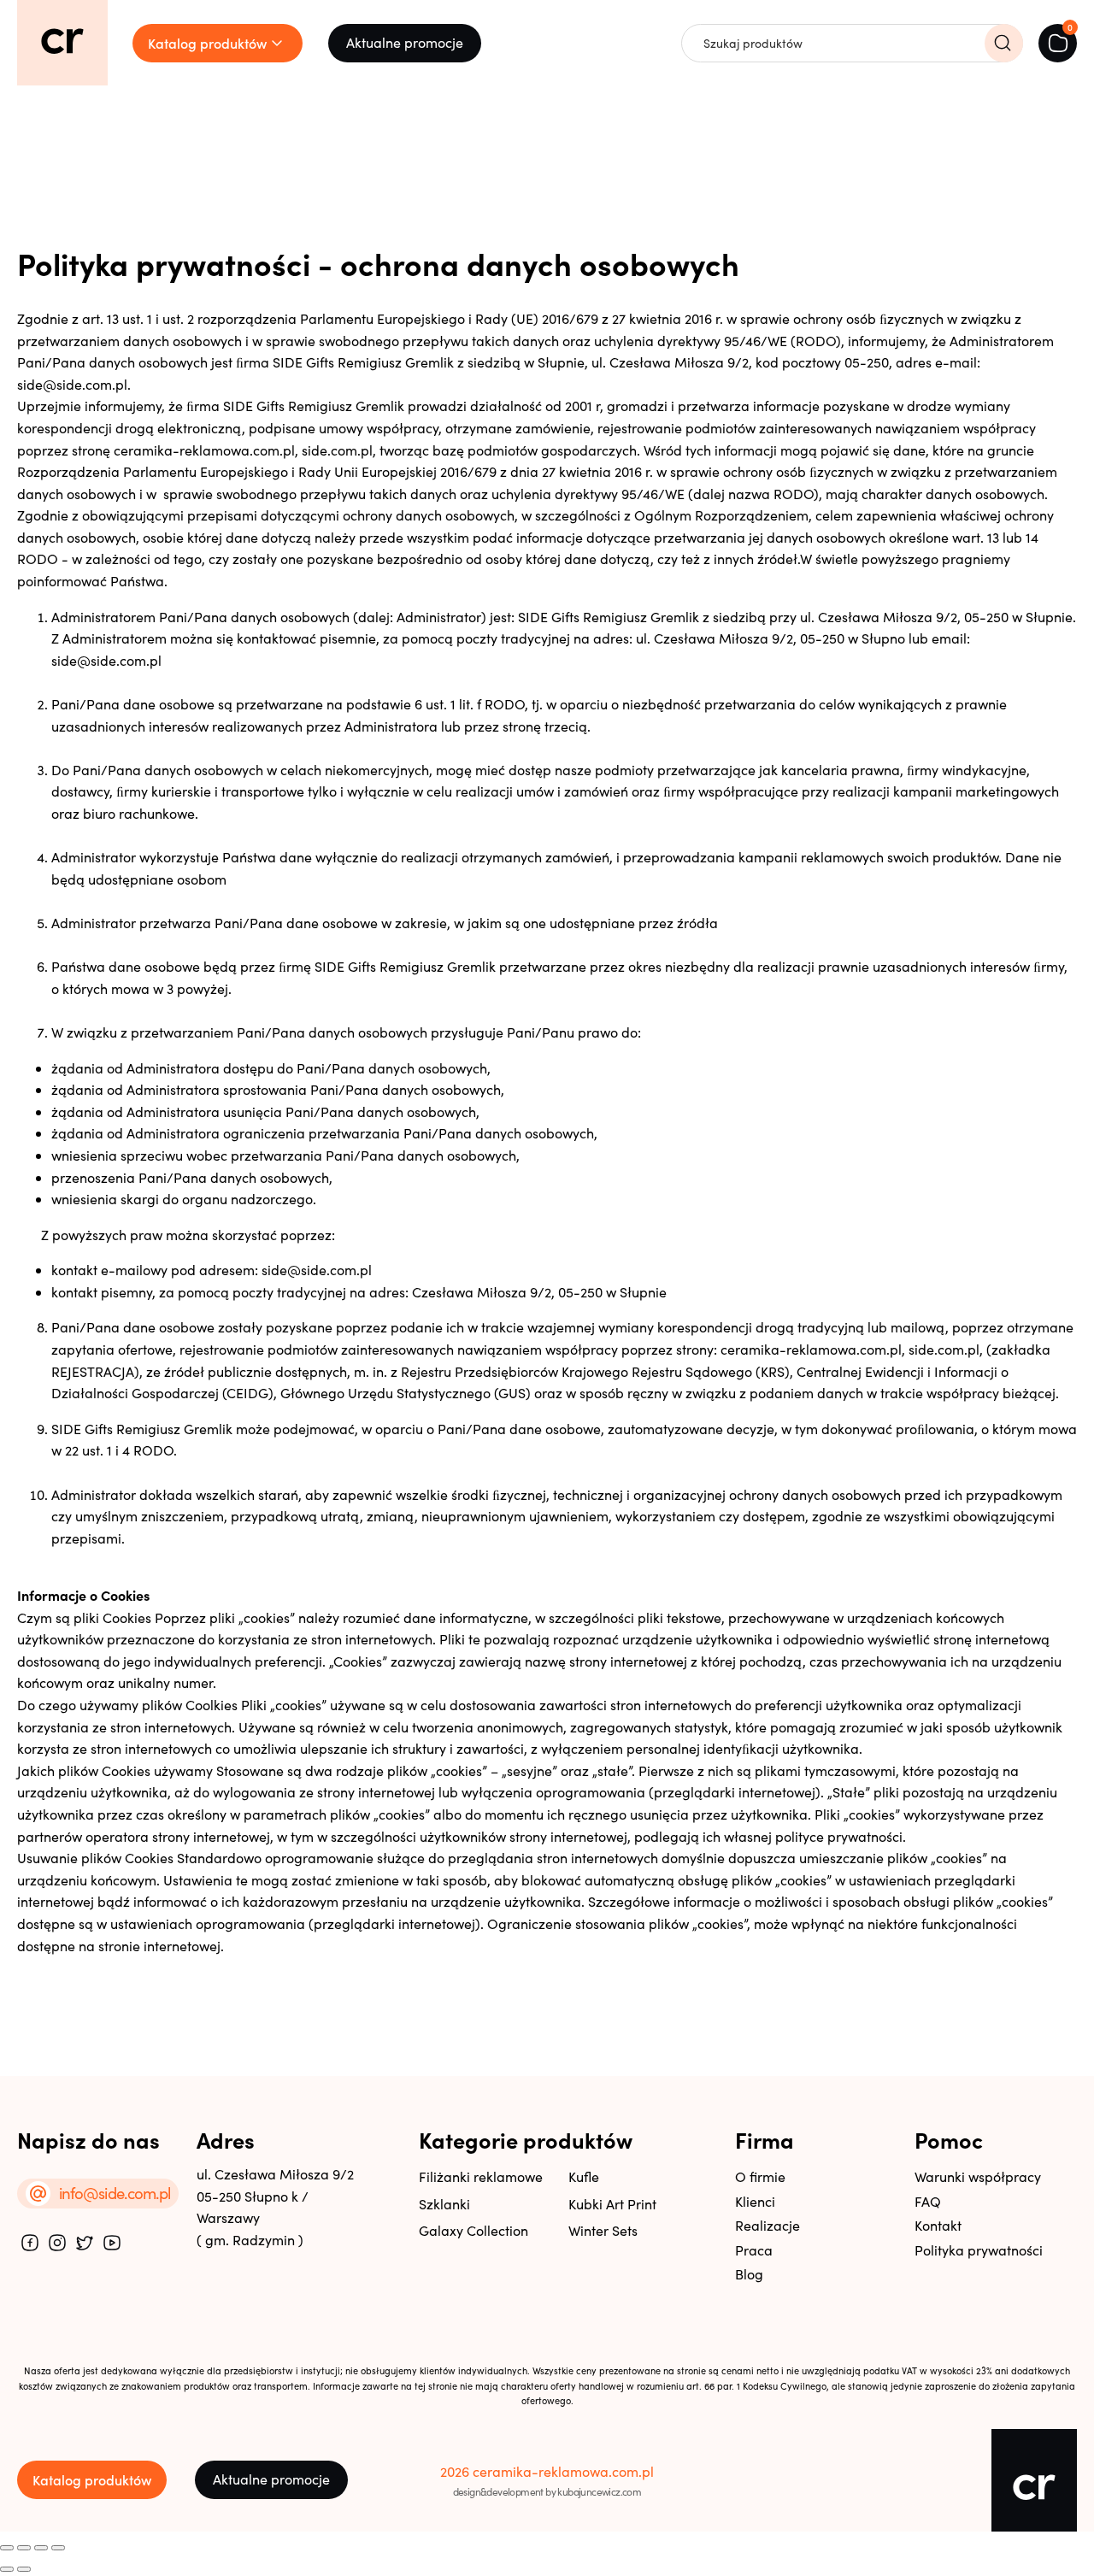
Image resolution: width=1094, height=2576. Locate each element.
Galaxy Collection (473, 2230)
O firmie (760, 2176)
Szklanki (444, 2204)
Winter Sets (603, 2230)
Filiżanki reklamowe (481, 2176)
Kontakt (938, 2225)
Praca (754, 2250)
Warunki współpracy (978, 2176)
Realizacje (768, 2225)
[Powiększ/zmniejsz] (7, 2548)
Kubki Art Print (612, 2204)
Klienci (755, 2201)
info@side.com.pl (115, 2193)
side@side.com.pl (106, 660)
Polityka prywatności (979, 2250)
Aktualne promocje (405, 42)
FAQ (928, 2201)
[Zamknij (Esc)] (58, 2548)
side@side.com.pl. (74, 384)
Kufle (584, 2176)
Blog (749, 2274)
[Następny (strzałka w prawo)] (24, 2569)
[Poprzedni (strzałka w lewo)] (7, 2569)
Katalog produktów (92, 2479)
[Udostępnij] (41, 2548)
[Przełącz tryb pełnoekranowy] (24, 2548)
